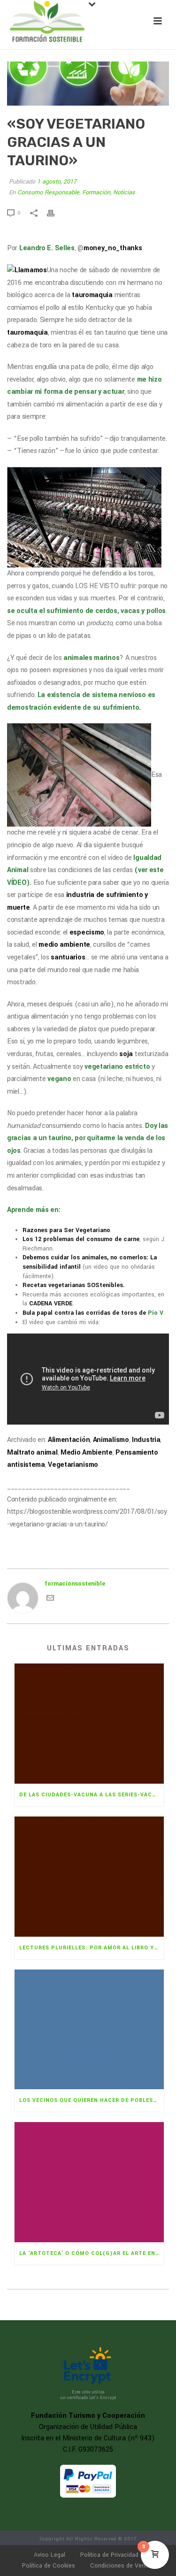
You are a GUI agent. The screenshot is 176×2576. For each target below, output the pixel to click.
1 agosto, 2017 (57, 182)
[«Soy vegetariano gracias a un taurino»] (88, 84)
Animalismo (111, 1440)
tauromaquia (92, 295)
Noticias (124, 192)
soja (126, 1054)
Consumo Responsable (48, 192)
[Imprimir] (55, 213)
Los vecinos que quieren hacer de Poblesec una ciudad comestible (92, 2100)
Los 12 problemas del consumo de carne (81, 1239)
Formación (96, 192)
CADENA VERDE (51, 1303)
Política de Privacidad (109, 2555)
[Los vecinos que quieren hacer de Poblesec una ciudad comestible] (89, 2030)
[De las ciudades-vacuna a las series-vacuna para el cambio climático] (89, 1724)
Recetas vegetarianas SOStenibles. (74, 1285)
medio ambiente (64, 945)
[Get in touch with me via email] (50, 1600)
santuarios (68, 957)
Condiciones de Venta (120, 2566)
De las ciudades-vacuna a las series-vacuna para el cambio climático (92, 1795)
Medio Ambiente (87, 1453)
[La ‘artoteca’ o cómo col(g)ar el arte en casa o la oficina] (89, 2182)
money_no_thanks (113, 248)
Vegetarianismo (73, 1465)
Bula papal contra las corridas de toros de (93, 1313)
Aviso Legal (50, 2555)
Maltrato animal (32, 1453)
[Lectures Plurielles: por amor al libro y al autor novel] (89, 1877)
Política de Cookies (49, 2566)
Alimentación (69, 1440)
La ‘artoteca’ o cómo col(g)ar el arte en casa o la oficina (92, 2253)
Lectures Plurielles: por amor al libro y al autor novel (92, 1948)
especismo (87, 932)
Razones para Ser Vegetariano (66, 1230)
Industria (146, 1440)
